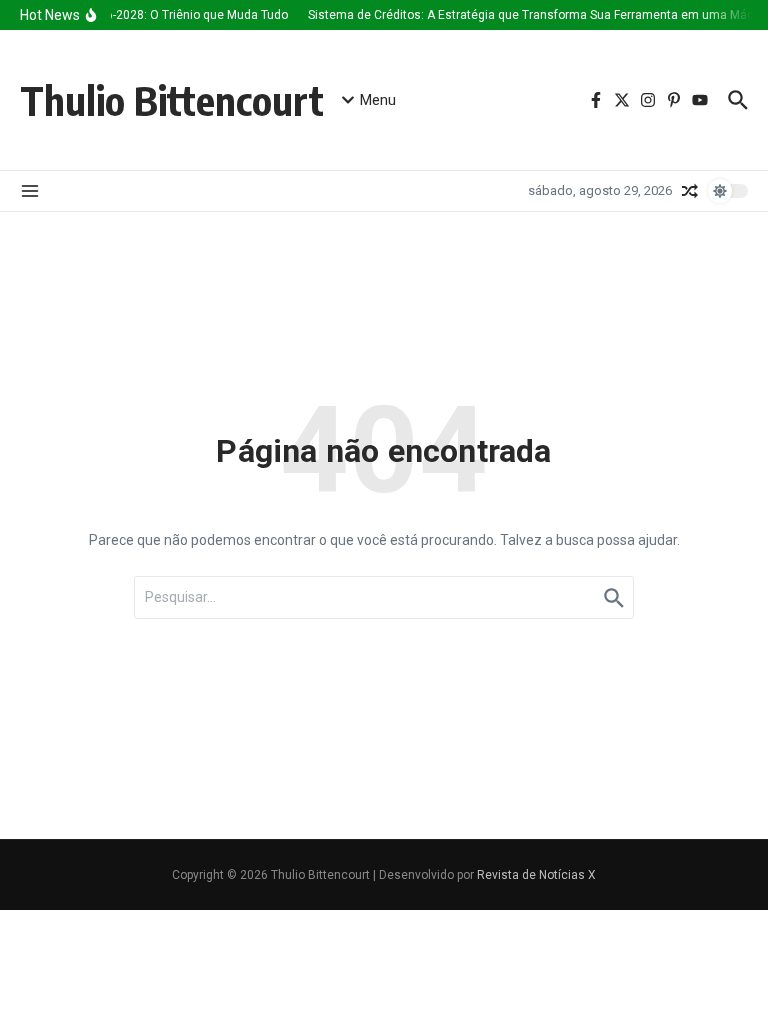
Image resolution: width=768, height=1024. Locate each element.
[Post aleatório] (690, 191)
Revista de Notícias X (536, 875)
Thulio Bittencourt (172, 100)
